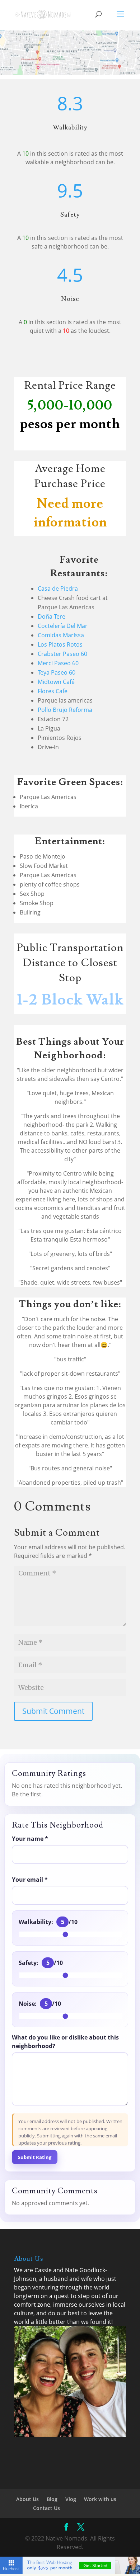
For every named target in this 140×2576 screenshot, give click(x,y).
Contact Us (46, 2508)
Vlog (71, 2499)
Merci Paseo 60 (58, 663)
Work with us (100, 2499)
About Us (27, 2499)
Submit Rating (35, 2157)
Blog (52, 2499)
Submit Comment (53, 1711)
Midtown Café (56, 682)
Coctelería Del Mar (63, 626)
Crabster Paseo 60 (62, 654)
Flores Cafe (53, 691)
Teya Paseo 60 (57, 672)
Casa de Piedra (59, 589)
